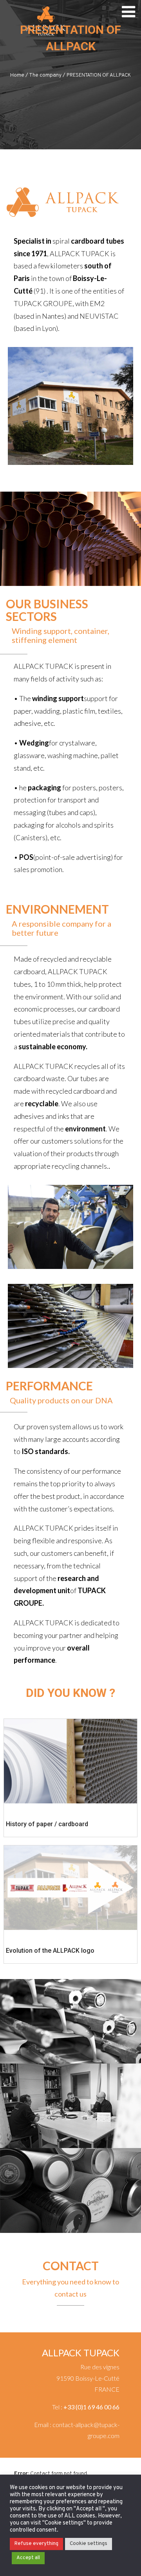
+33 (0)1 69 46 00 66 (91, 2407)
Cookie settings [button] (89, 2544)
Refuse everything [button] (36, 2544)
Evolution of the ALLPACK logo (50, 1951)
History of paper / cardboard (47, 1824)
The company (45, 75)
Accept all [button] (28, 2558)
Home (17, 75)
